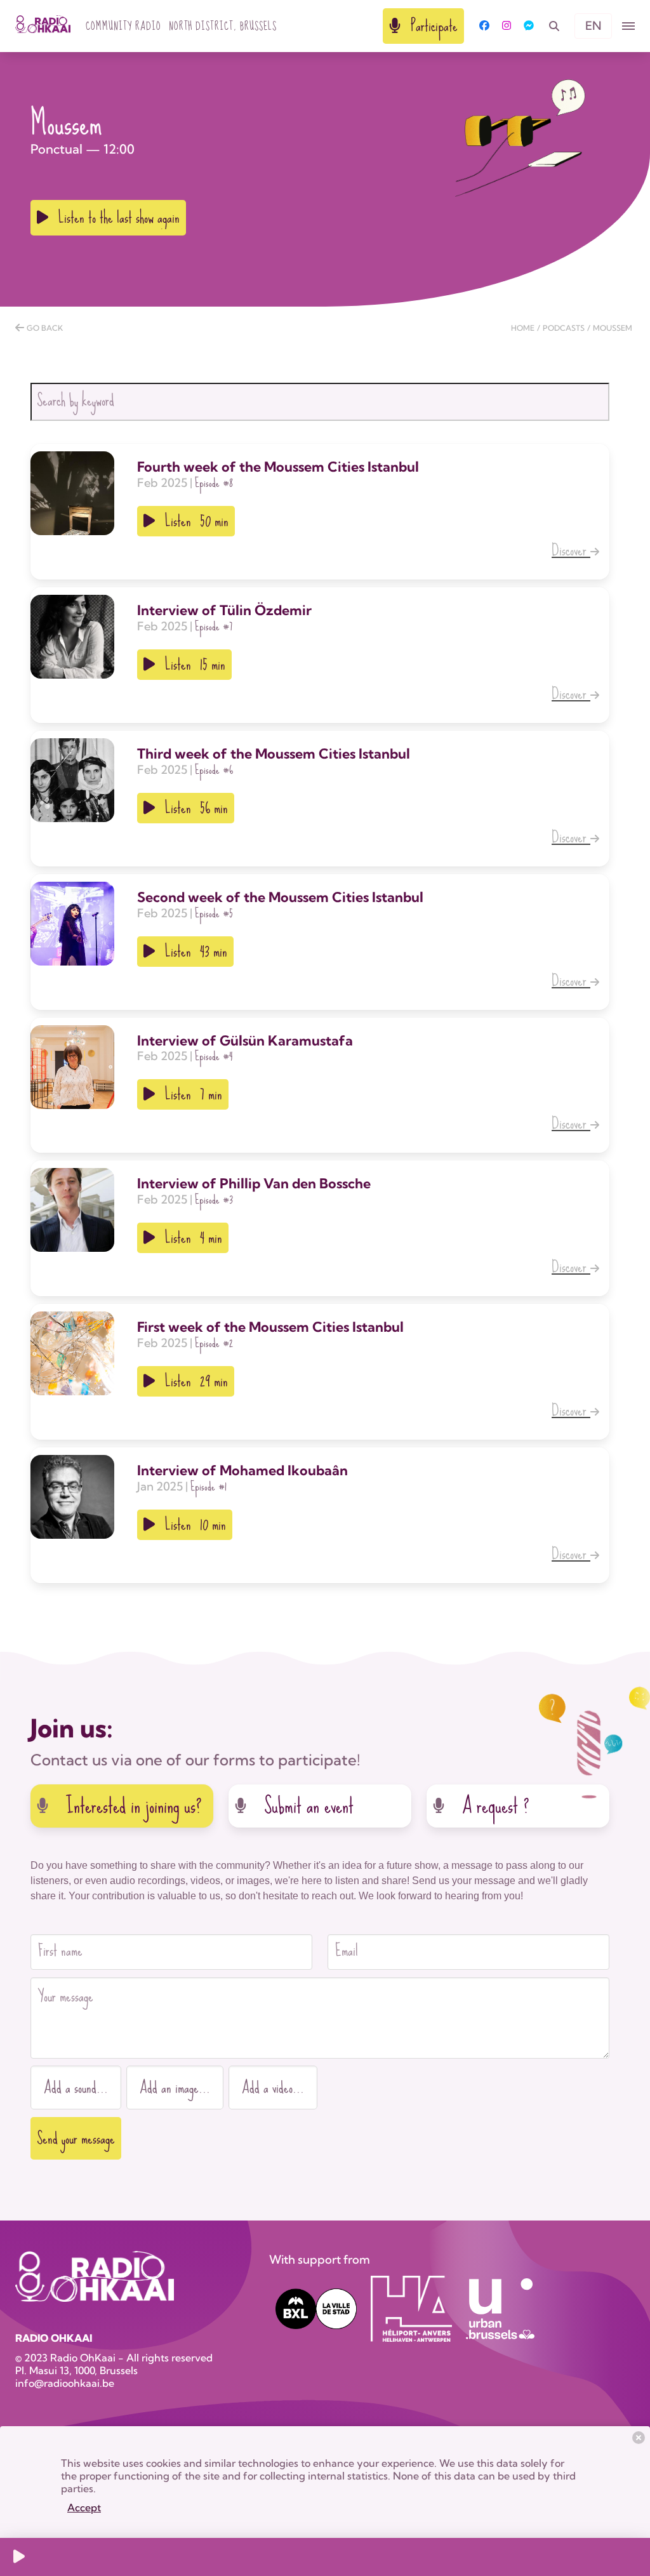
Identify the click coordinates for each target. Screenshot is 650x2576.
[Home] (43, 26)
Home (523, 328)
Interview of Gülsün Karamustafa (245, 1040)
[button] (628, 26)
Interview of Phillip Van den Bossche (254, 1183)
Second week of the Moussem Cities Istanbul (280, 897)
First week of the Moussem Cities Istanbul (270, 1327)
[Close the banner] (639, 2438)
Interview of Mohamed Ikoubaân (242, 1470)
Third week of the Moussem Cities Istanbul (274, 754)
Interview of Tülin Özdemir (224, 610)
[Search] (554, 26)
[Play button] (19, 2557)
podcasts (564, 328)
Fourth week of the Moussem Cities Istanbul (278, 467)
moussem (613, 328)
